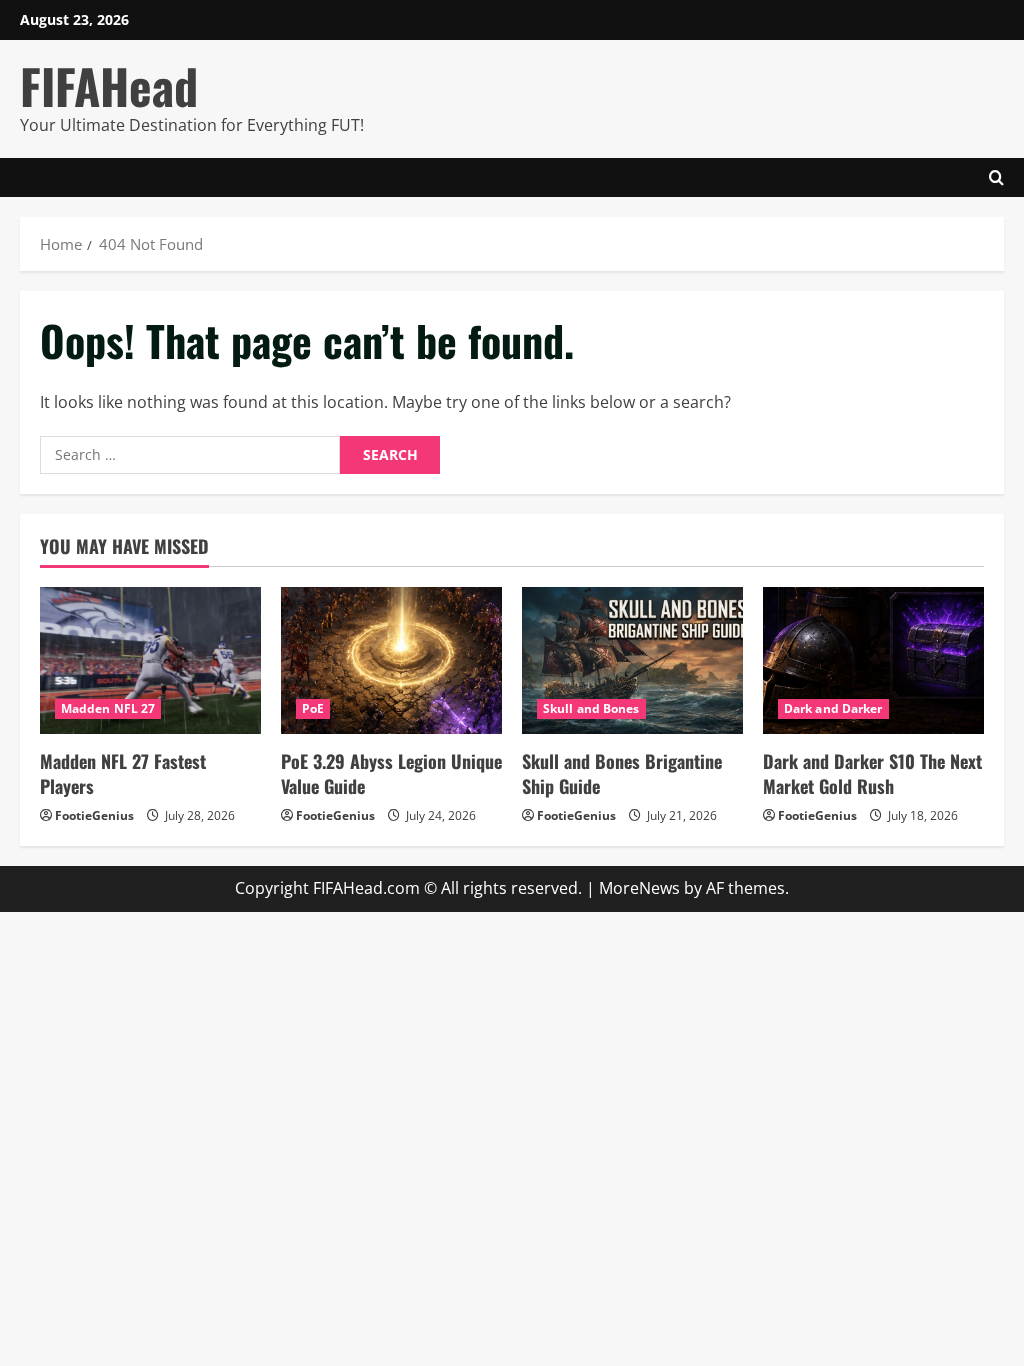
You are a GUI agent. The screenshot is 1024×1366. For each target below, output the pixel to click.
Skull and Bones (591, 708)
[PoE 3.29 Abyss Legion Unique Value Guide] (391, 660)
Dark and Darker (833, 708)
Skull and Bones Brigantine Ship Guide (622, 773)
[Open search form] (996, 177)
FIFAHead (109, 85)
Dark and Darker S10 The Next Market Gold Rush (872, 773)
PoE (313, 708)
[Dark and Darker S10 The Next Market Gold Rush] (873, 660)
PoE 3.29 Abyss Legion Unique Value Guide (391, 773)
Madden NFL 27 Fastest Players (123, 773)
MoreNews (639, 888)
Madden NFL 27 (108, 708)
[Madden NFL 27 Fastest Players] (150, 660)
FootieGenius (94, 815)
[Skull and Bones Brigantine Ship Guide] (632, 660)
